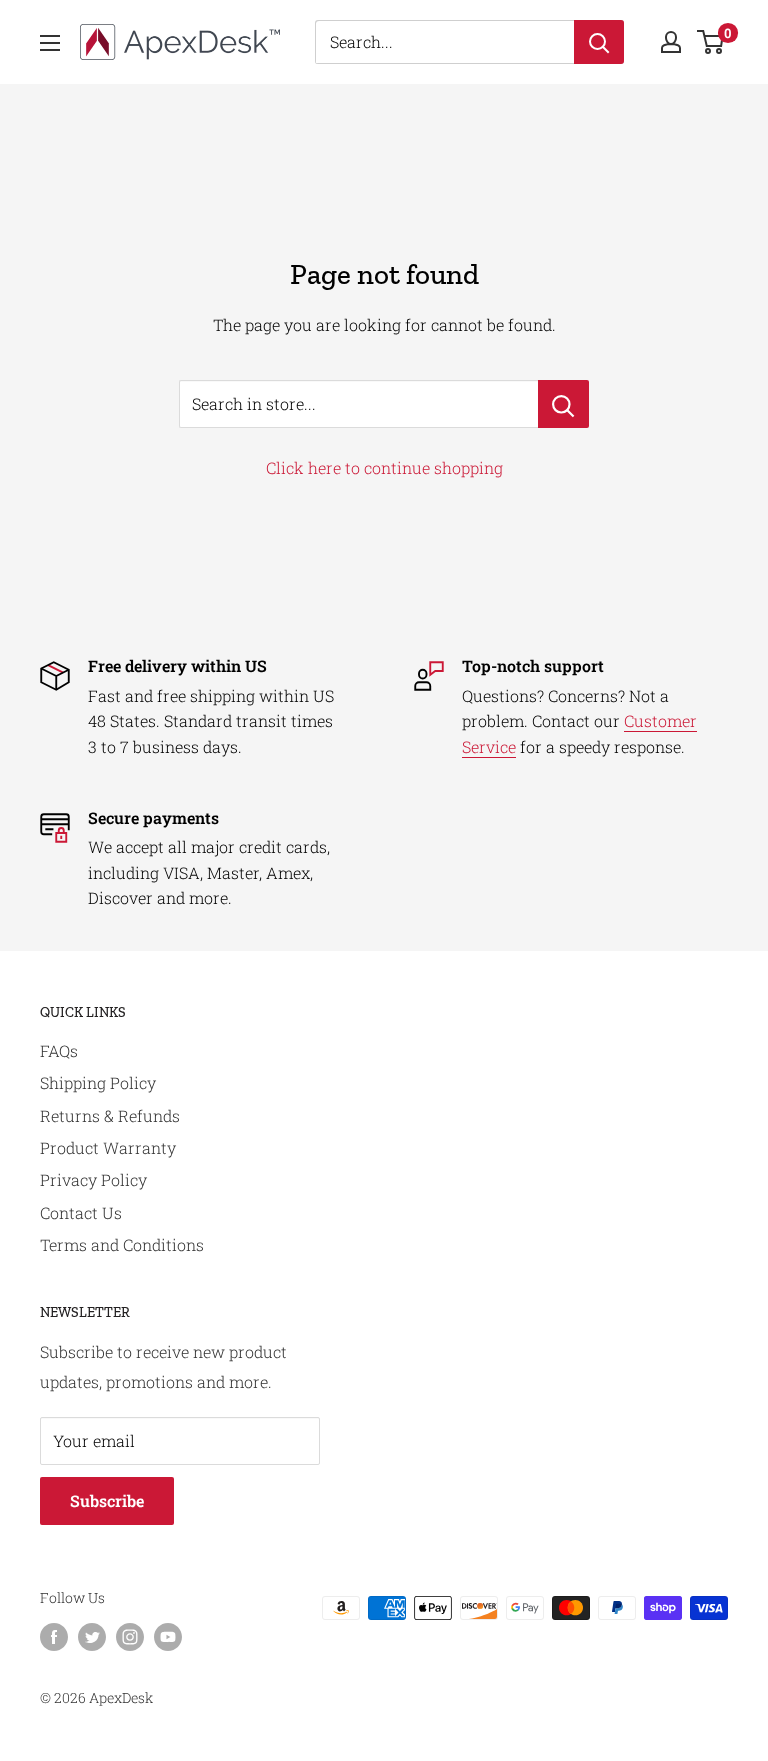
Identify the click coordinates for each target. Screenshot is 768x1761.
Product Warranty (108, 1147)
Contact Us (81, 1212)
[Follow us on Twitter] (92, 1636)
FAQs (59, 1050)
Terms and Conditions (122, 1244)
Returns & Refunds (110, 1115)
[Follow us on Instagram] (130, 1636)
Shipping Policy (98, 1082)
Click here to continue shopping (384, 467)
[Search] (599, 42)
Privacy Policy (93, 1179)
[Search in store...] (563, 404)
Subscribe (107, 1500)
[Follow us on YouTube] (168, 1636)
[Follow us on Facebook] (54, 1636)
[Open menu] (50, 43)
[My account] (671, 42)
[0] (711, 42)
